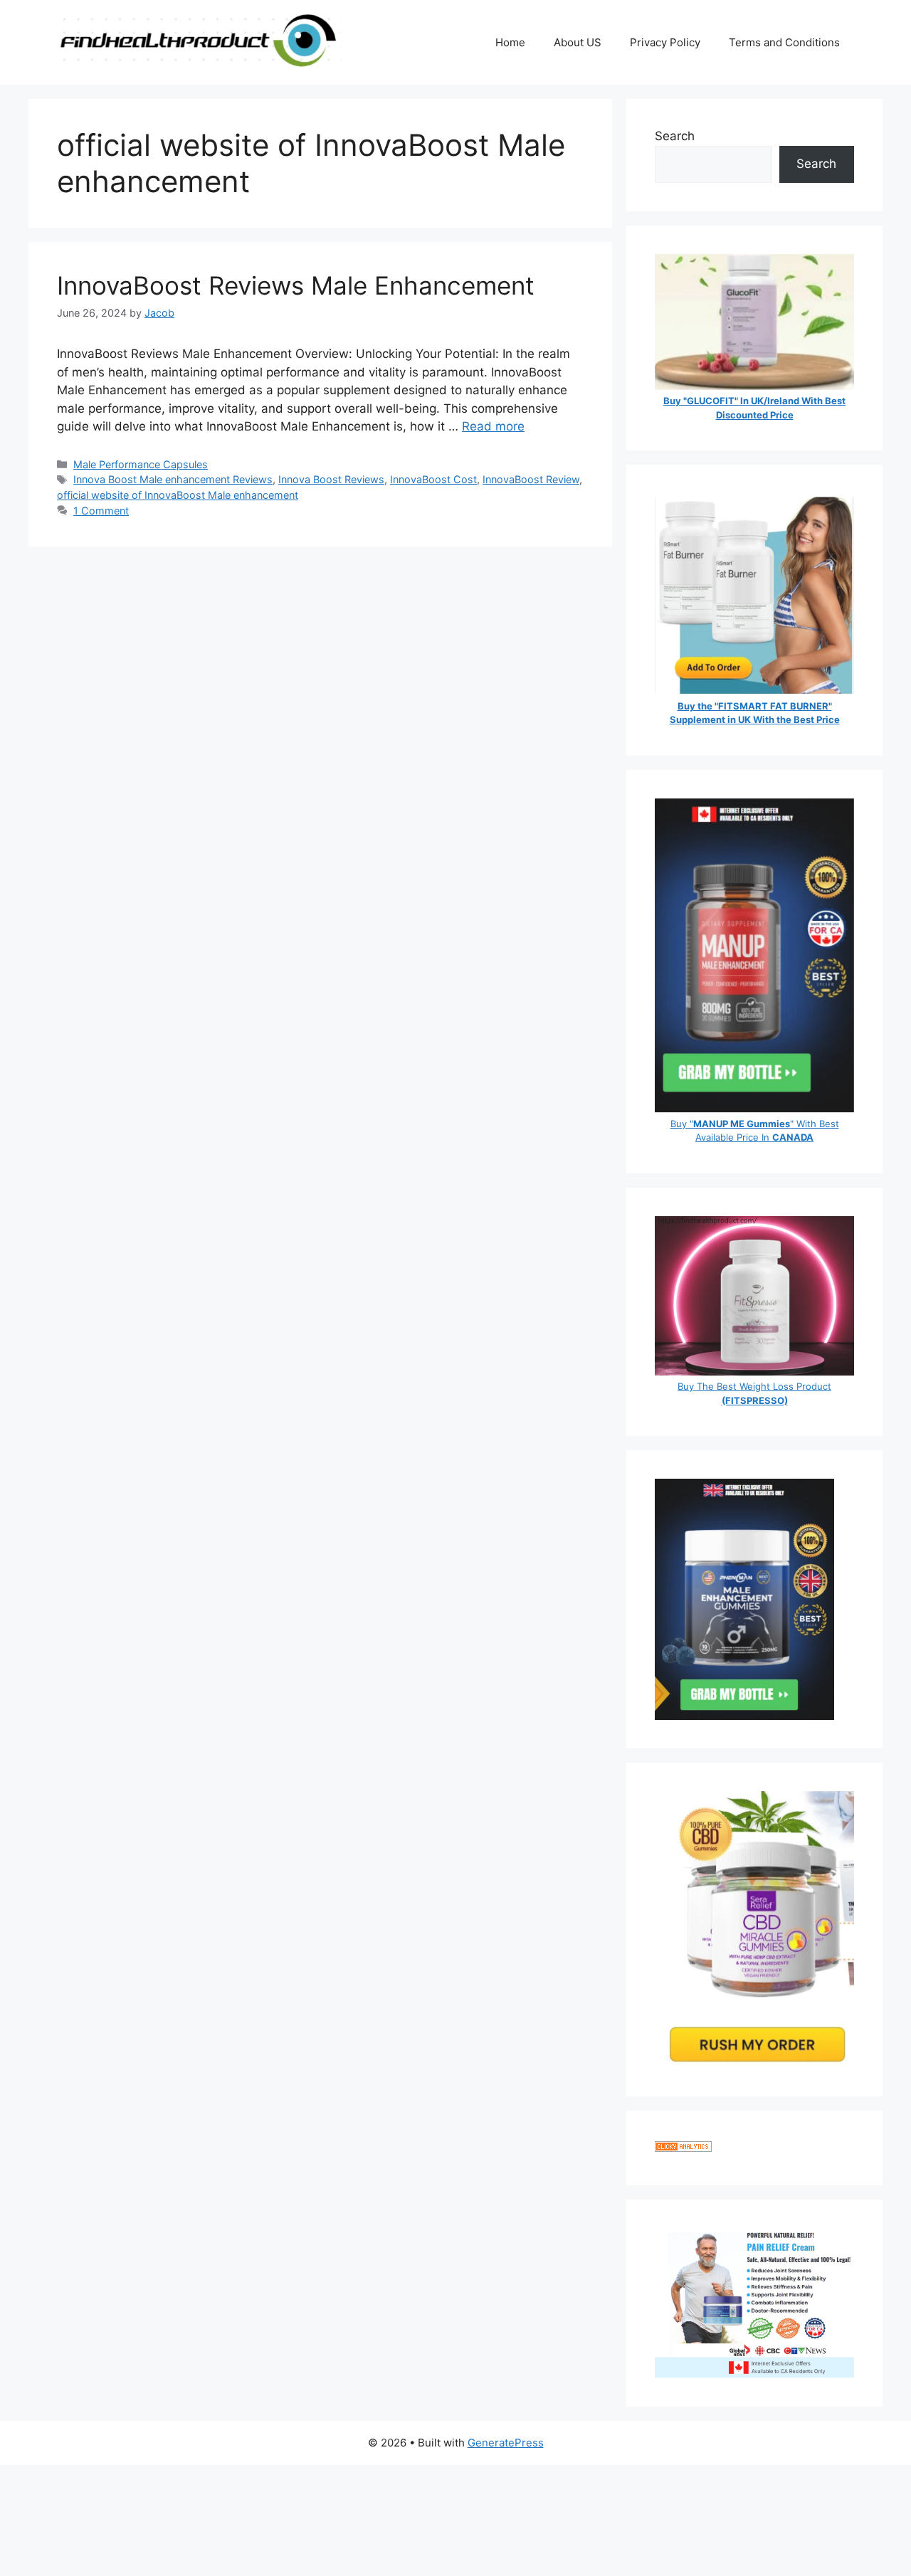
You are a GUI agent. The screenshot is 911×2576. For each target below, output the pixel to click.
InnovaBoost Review (531, 479)
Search (675, 136)
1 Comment (101, 511)
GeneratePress (506, 2443)
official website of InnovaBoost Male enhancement (178, 495)
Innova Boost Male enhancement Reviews (173, 479)
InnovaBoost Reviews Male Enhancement (296, 285)
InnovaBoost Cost (433, 479)
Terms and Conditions (784, 42)
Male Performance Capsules (141, 464)
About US (578, 42)
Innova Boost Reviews (331, 479)
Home (510, 42)
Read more (493, 426)
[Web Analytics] (683, 2148)
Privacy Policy (665, 42)
